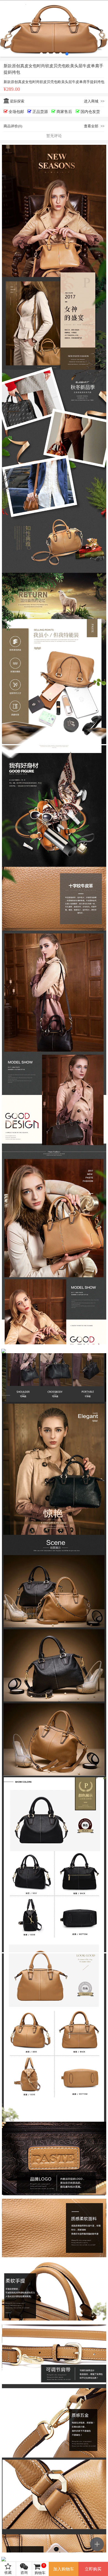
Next (100, 29)
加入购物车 (64, 2569)
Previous (8, 29)
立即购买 (93, 2569)
